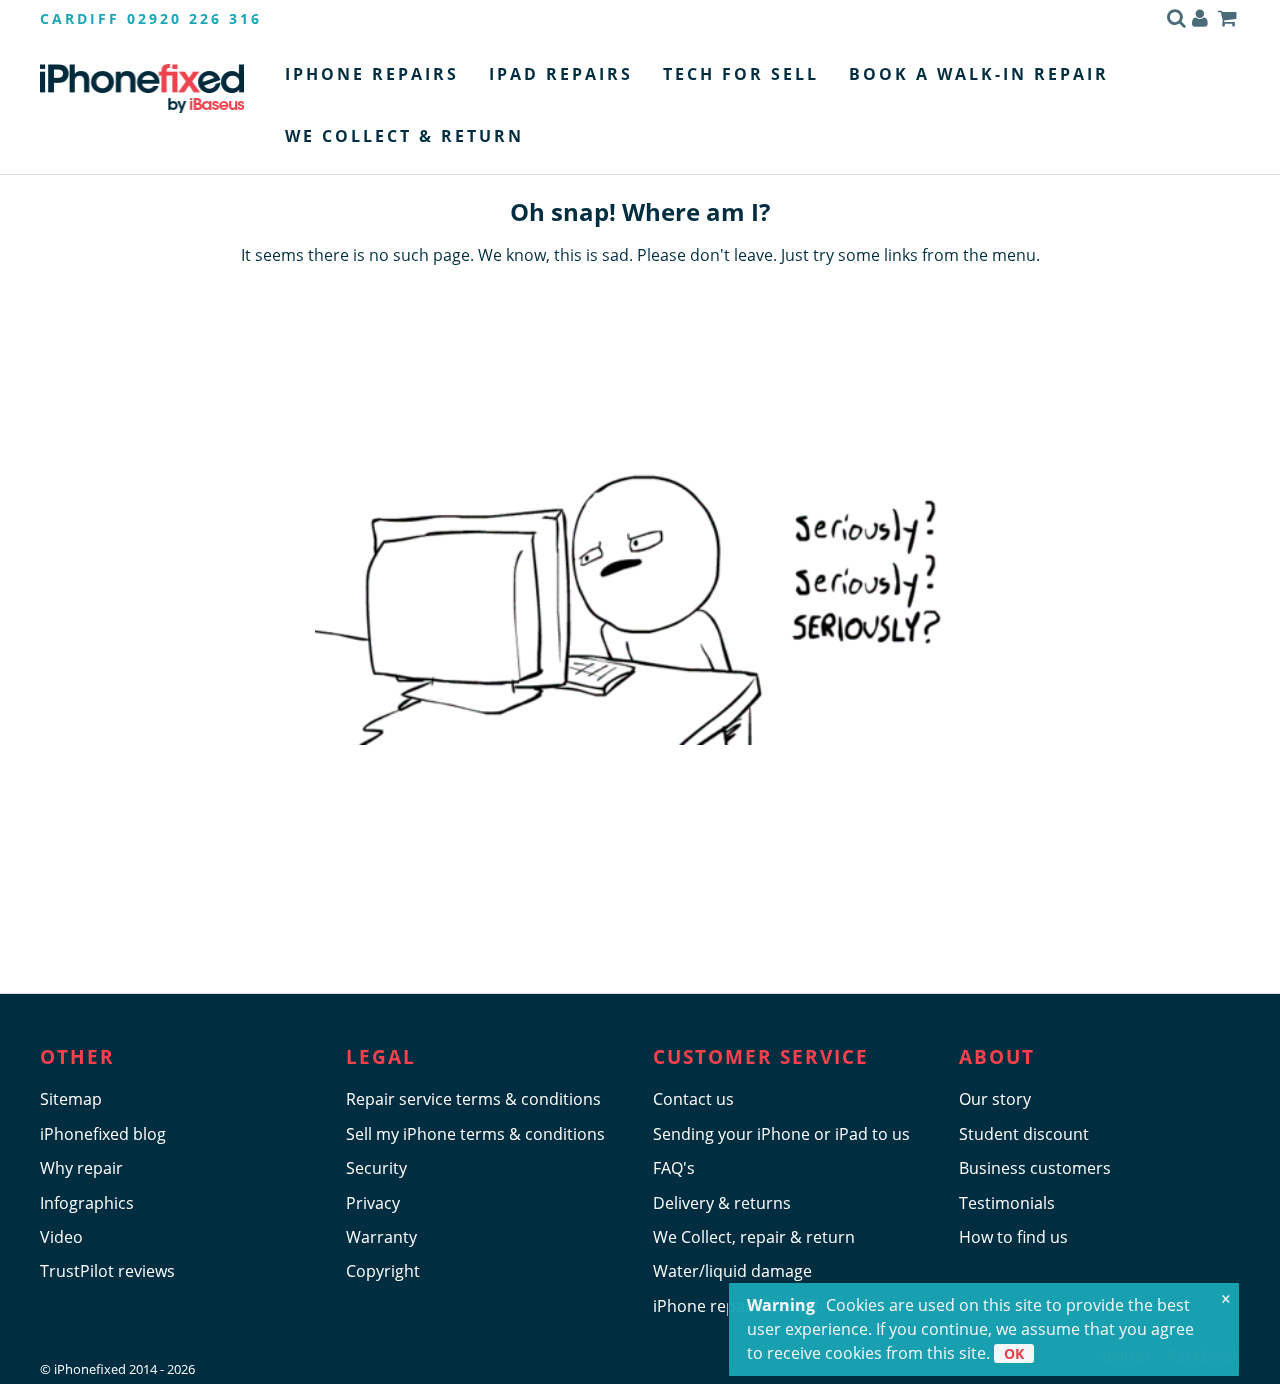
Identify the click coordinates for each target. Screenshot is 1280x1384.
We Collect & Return (404, 136)
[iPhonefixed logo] (142, 88)
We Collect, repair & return (754, 1237)
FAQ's (674, 1168)
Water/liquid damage (732, 1271)
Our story (995, 1099)
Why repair (81, 1168)
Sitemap (71, 1099)
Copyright (383, 1271)
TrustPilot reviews (107, 1271)
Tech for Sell (741, 74)
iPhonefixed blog (103, 1134)
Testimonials (1007, 1203)
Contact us (693, 1099)
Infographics (87, 1203)
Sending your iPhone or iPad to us (781, 1134)
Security (376, 1168)
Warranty (381, 1237)
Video (61, 1237)
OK (1014, 1353)
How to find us (1013, 1237)
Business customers (1035, 1168)
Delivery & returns (722, 1203)
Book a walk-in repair (979, 74)
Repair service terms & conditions (473, 1099)
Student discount (1024, 1134)
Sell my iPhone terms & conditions (475, 1134)
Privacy (373, 1203)
